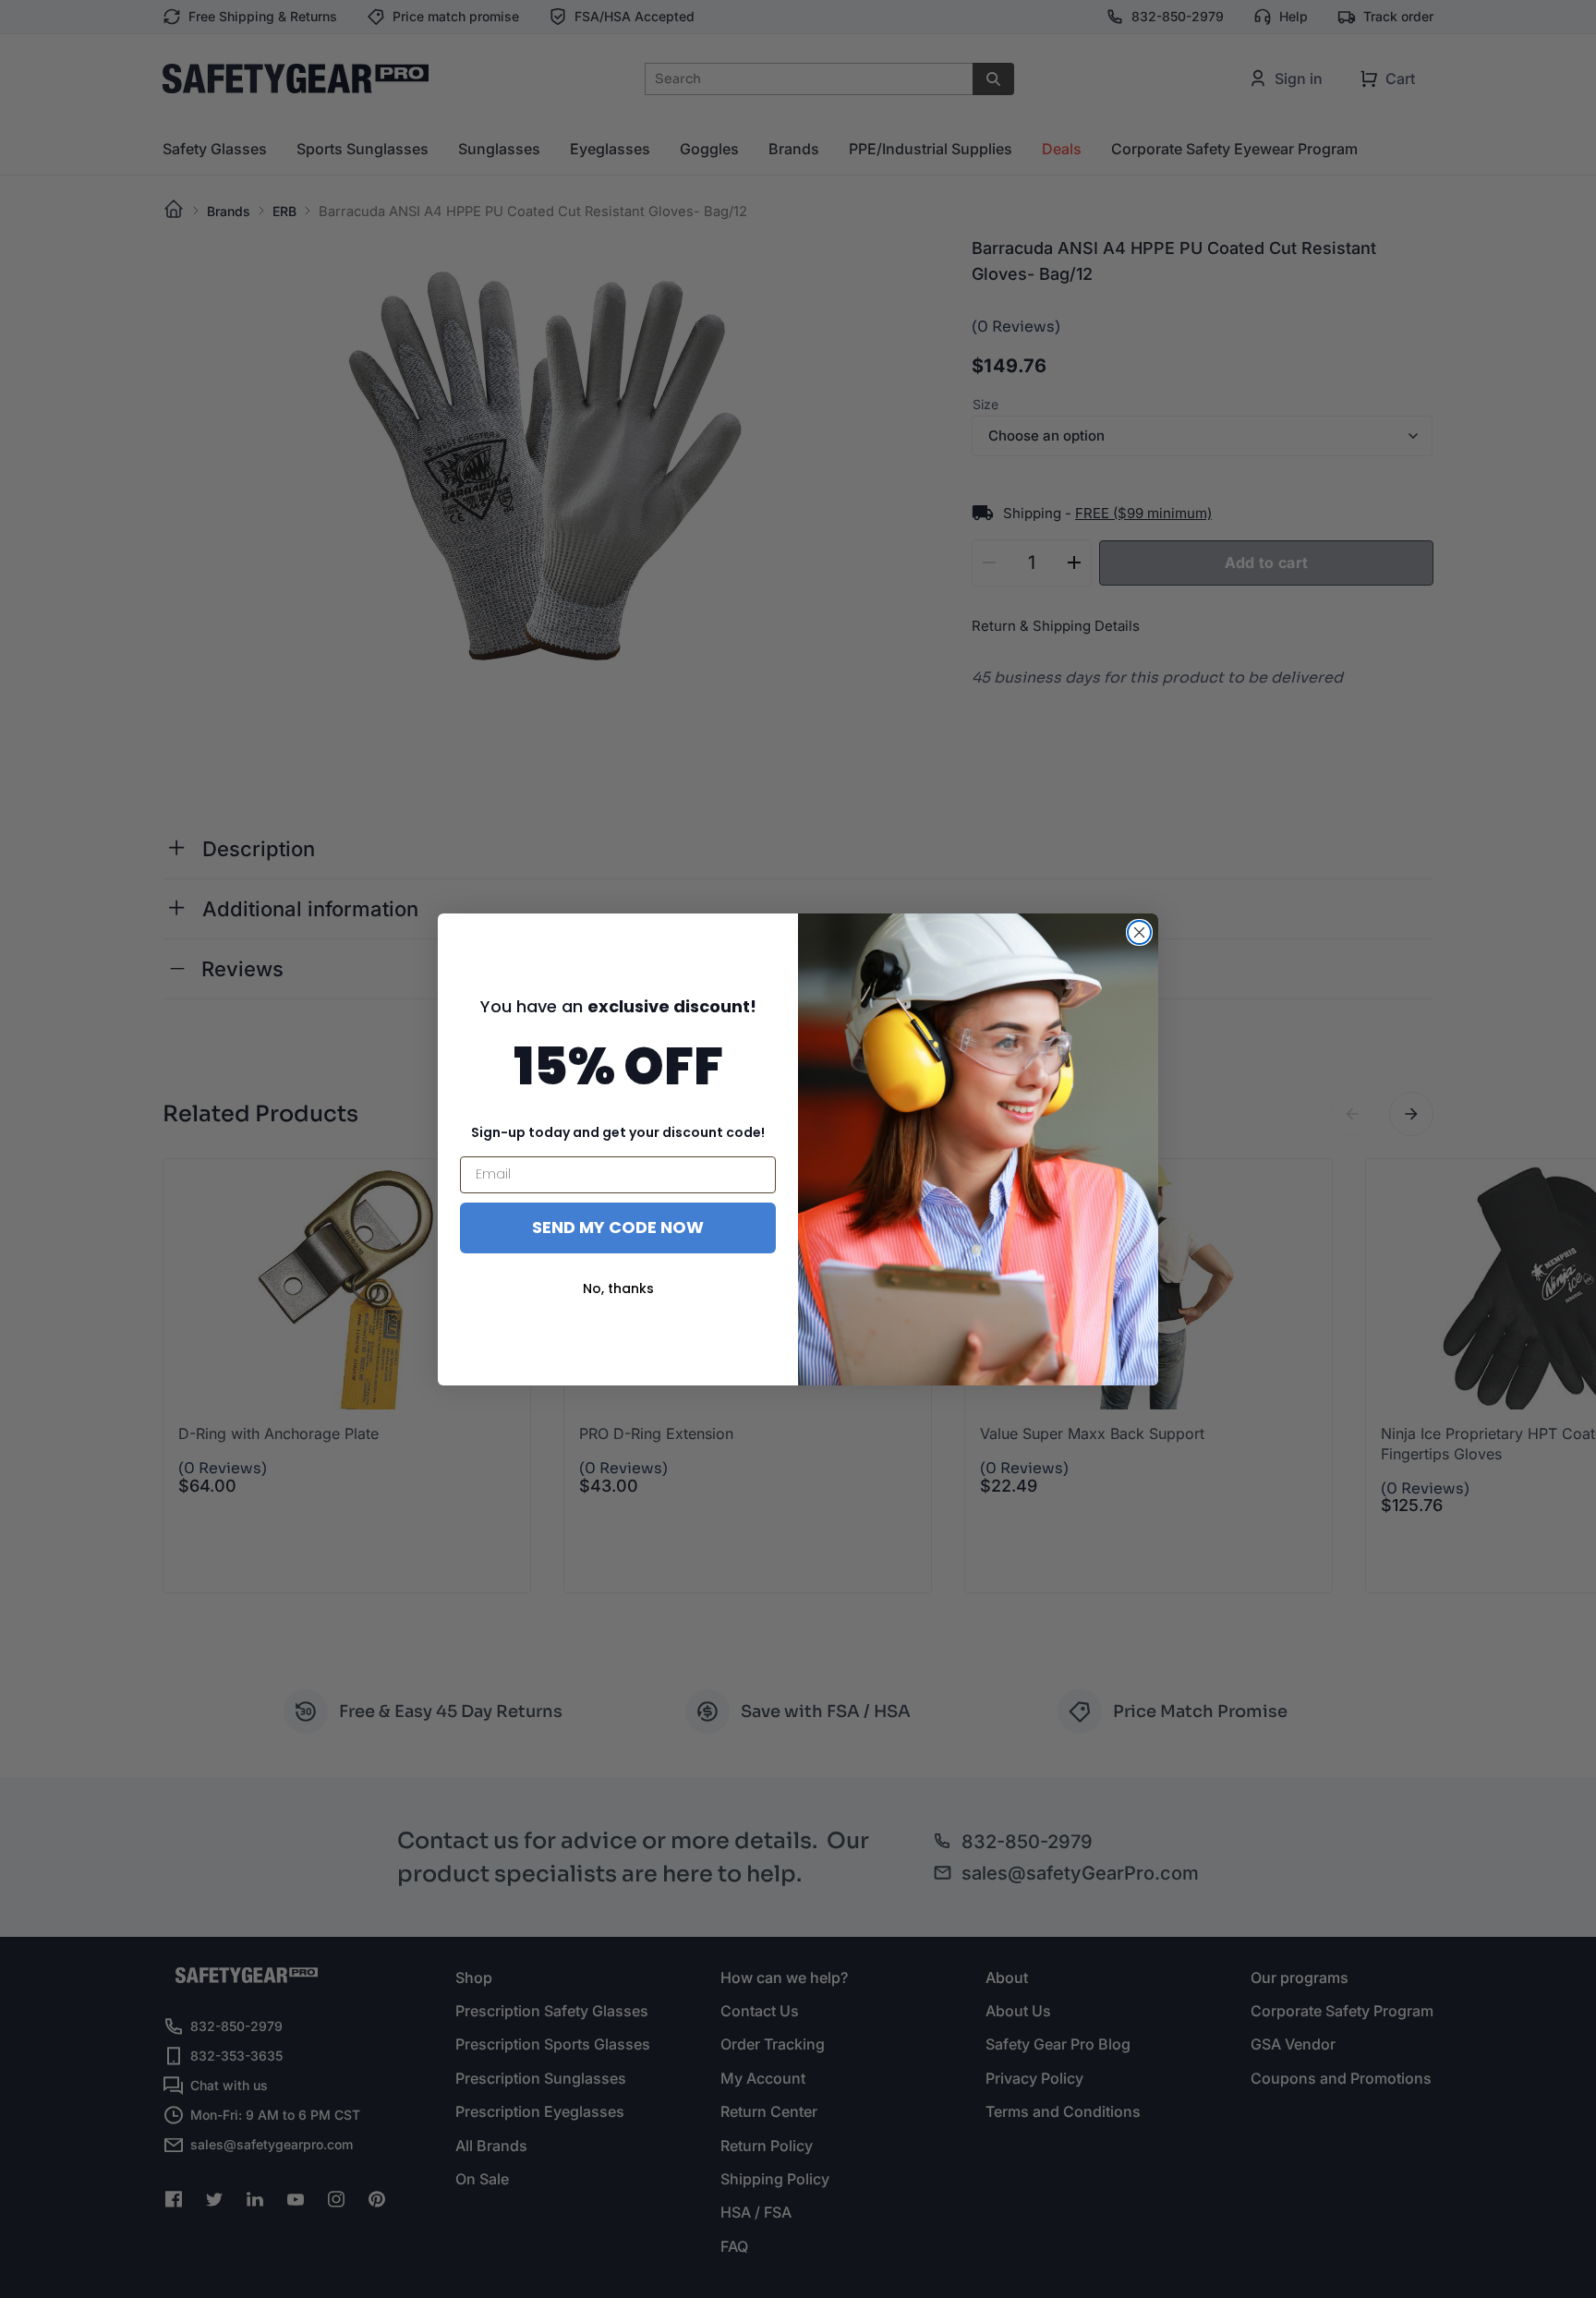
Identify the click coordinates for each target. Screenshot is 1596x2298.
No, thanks (618, 1288)
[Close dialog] (1139, 932)
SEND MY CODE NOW (618, 1227)
